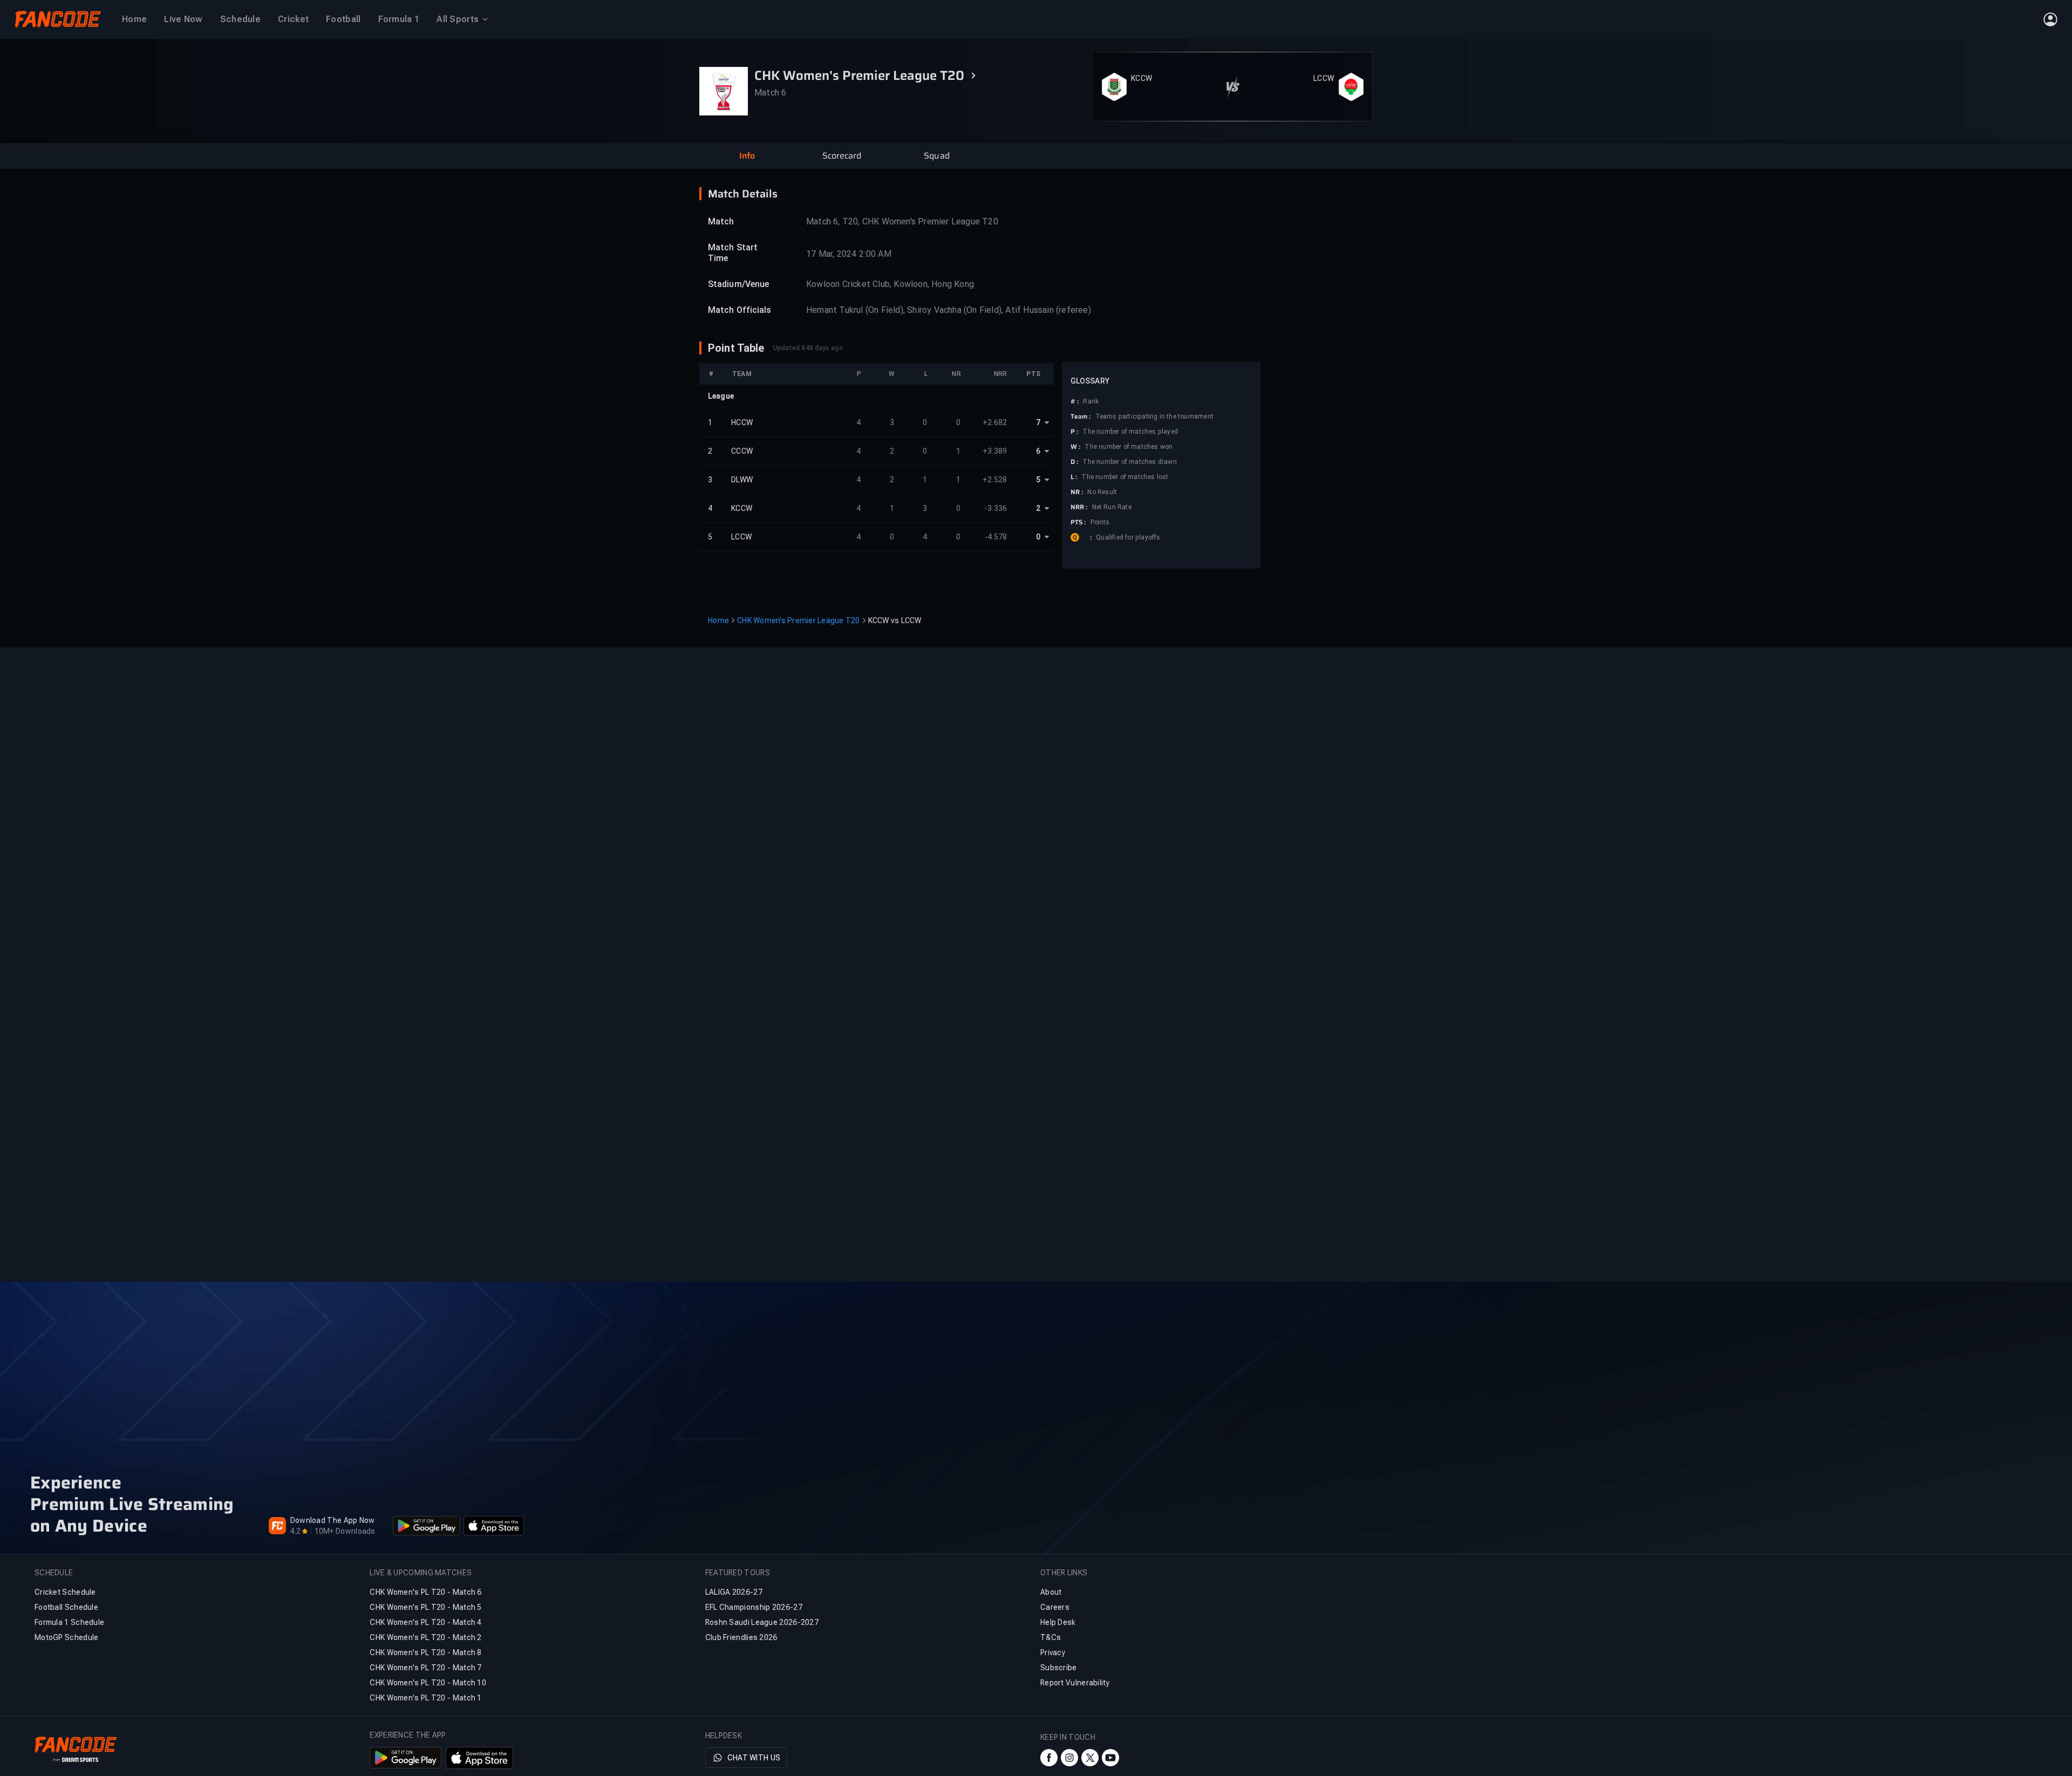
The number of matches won (1129, 447)
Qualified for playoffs (1128, 537)
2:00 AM (875, 254)
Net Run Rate (1112, 507)
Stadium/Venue (738, 284)
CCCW (742, 451)
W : (1075, 447)
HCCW (742, 422)
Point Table (736, 348)
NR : (1077, 492)
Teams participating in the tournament (1154, 416)
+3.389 (995, 451)
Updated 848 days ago (808, 348)
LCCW (1324, 78)
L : (1074, 477)
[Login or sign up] (2050, 19)
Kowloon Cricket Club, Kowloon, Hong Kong (890, 284)
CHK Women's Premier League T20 (799, 620)
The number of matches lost (1125, 477)
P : (1074, 432)
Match (721, 221)
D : (1074, 462)
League (721, 396)
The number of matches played (1130, 432)
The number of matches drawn (1129, 462)
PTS (1033, 374)
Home (718, 620)
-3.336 (996, 508)
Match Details (743, 194)
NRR (1000, 374)
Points (1100, 522)
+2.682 (995, 422)
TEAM (742, 374)
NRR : (1079, 507)
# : (1075, 401)
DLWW (742, 480)
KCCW (1141, 78)
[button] (747, 156)
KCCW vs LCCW (895, 620)
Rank (1091, 401)
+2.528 (995, 480)
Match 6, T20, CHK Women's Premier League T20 (902, 221)
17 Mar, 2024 (831, 254)
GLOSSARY (1090, 381)
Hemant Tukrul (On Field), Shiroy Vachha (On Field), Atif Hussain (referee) (949, 310)
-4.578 (996, 537)
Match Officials (740, 310)
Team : (1081, 416)
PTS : (1078, 522)
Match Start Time (733, 253)
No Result (1102, 492)
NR (956, 374)
